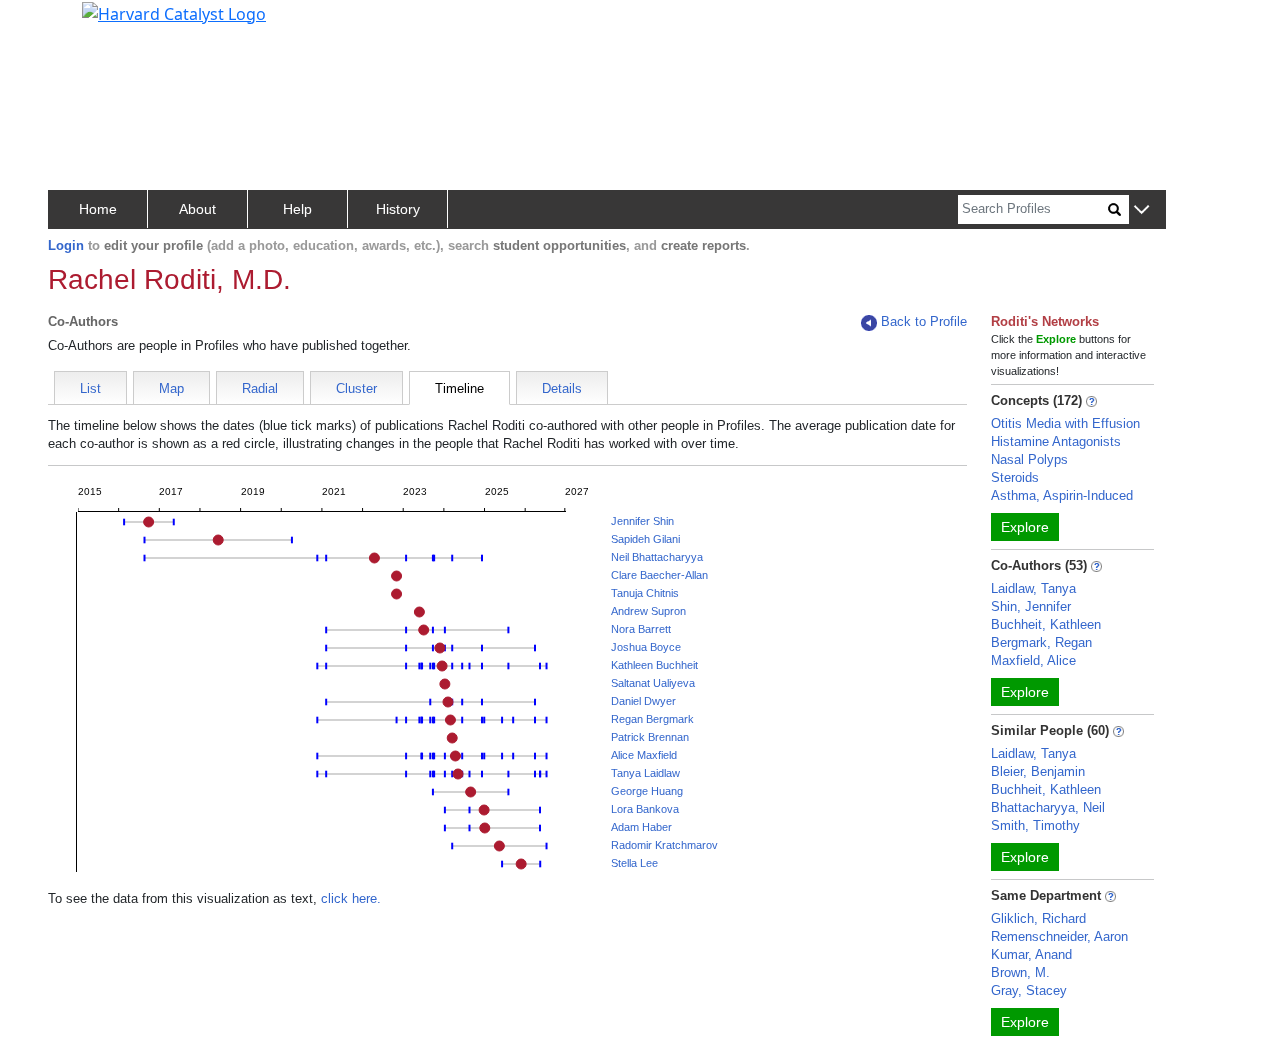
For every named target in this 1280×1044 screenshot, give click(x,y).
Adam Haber (641, 827)
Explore (1025, 527)
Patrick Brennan (650, 737)
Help (297, 209)
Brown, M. (1020, 972)
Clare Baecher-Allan (659, 575)
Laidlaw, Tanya (1033, 588)
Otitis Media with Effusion (1065, 423)
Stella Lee (634, 863)
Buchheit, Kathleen (1046, 624)
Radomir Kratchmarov (664, 845)
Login (66, 245)
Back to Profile (924, 321)
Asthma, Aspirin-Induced (1062, 495)
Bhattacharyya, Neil (1048, 807)
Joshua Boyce (646, 647)
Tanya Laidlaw (645, 773)
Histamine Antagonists (1056, 441)
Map (171, 388)
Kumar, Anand (1031, 954)
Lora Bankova (645, 809)
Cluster (356, 388)
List (90, 388)
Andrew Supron (648, 611)
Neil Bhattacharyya (657, 557)
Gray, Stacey (1029, 990)
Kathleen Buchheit (654, 665)
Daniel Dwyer (643, 701)
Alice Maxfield (644, 755)
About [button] (197, 209)
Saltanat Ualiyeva (653, 683)
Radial (260, 388)
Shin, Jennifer (1031, 606)
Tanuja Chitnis (645, 593)
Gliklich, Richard (1038, 918)
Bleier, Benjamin (1038, 771)
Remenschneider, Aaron (1059, 936)
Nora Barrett (641, 629)
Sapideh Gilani (645, 539)
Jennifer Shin (642, 521)
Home (98, 209)
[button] (1141, 210)
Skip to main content (83, 24)
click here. (351, 898)
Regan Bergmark (652, 719)
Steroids (1015, 477)
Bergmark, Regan (1041, 642)
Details (562, 388)
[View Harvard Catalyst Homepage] (174, 12)
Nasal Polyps (1029, 459)
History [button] (398, 209)
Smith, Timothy (1035, 825)
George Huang (647, 791)
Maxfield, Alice (1033, 660)
